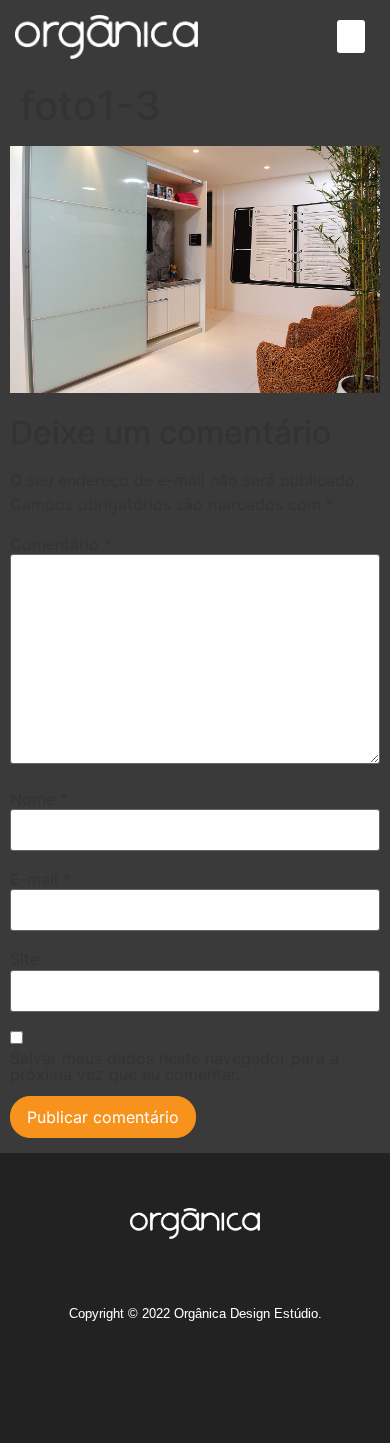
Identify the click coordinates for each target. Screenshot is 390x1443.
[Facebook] (140, 1375)
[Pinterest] (251, 1375)
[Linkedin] (214, 1375)
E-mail (40, 879)
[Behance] (177, 1375)
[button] (351, 36)
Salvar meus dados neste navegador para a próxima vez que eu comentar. (174, 1066)
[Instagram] (103, 1375)
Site (24, 959)
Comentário (61, 544)
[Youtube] (288, 1375)
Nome (39, 799)
